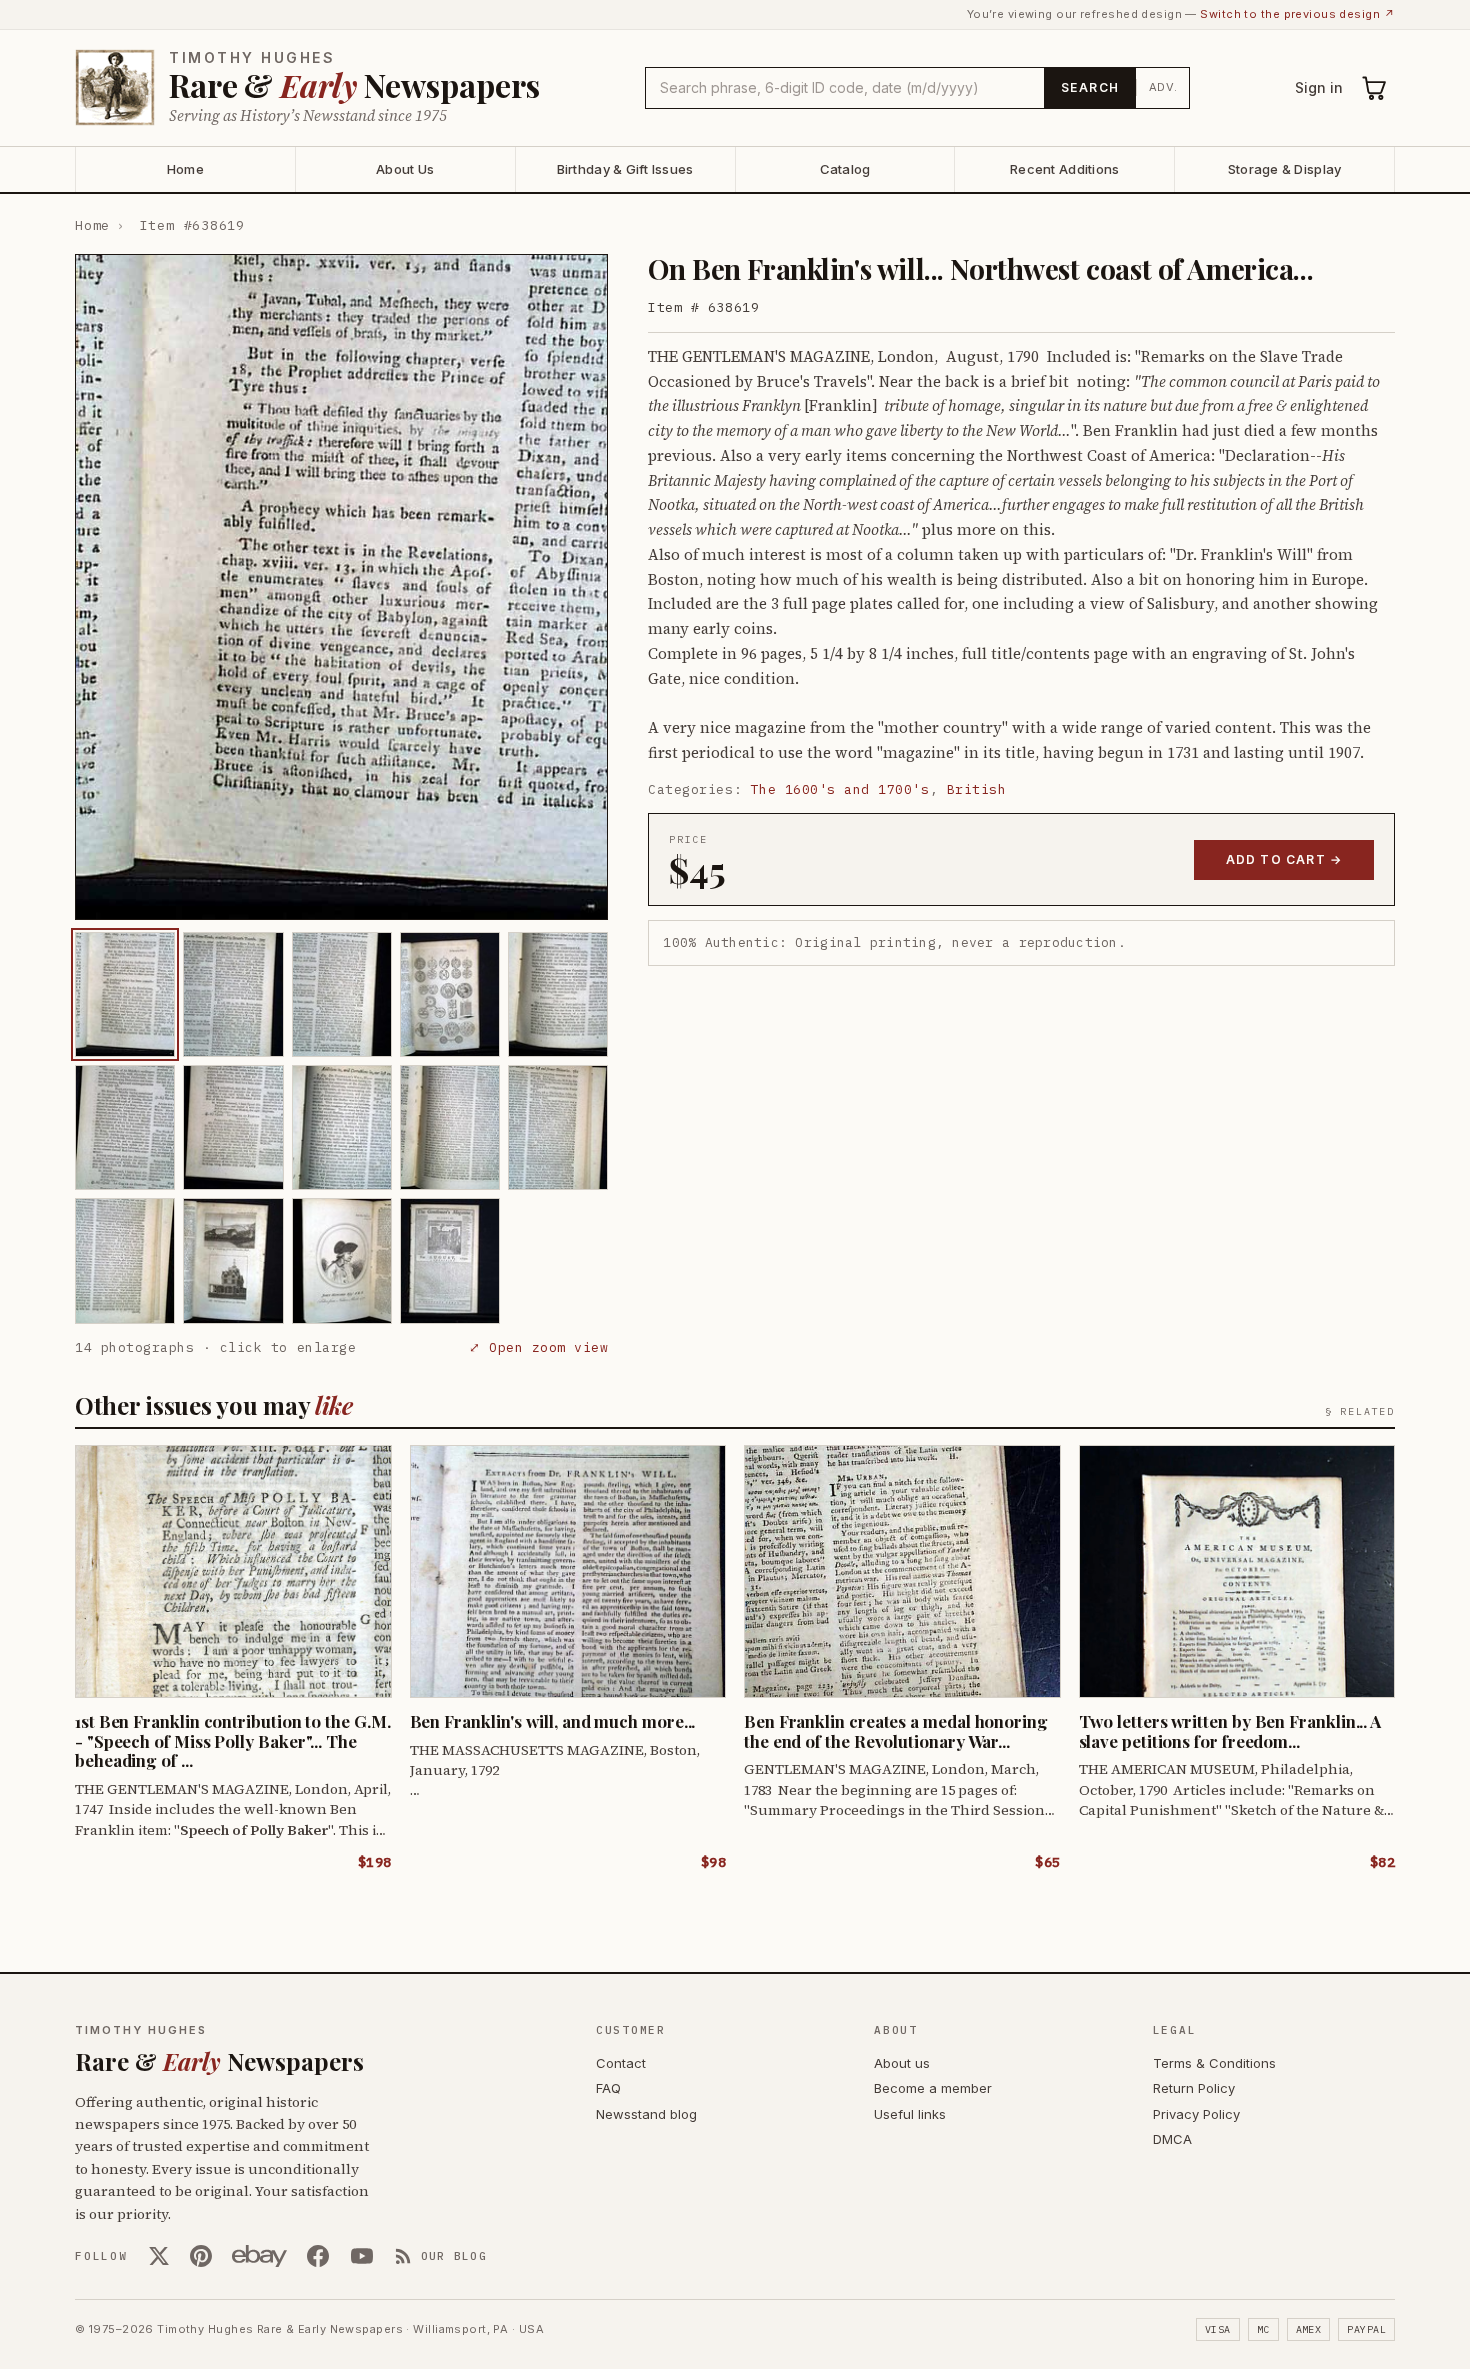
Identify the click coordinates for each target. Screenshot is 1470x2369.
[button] (341, 587)
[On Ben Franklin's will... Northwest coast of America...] (125, 994)
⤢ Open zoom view (538, 1347)
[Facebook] (318, 2256)
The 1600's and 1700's (840, 789)
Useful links (910, 2114)
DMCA (1172, 2139)
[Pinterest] (201, 2256)
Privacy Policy (1196, 2114)
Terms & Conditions (1214, 2063)
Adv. (1163, 87)
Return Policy (1194, 2088)
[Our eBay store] (259, 2256)
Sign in (1319, 87)
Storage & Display (1284, 169)
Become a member (933, 2088)
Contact (621, 2063)
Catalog (845, 169)
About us (902, 2063)
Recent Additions (1064, 169)
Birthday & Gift (625, 169)
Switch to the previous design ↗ (1297, 14)
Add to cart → (1284, 859)
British (977, 789)
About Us (405, 169)
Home (185, 169)
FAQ (608, 2088)
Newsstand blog (646, 2114)
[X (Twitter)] (159, 2256)
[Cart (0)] (1375, 88)
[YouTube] (362, 2256)
